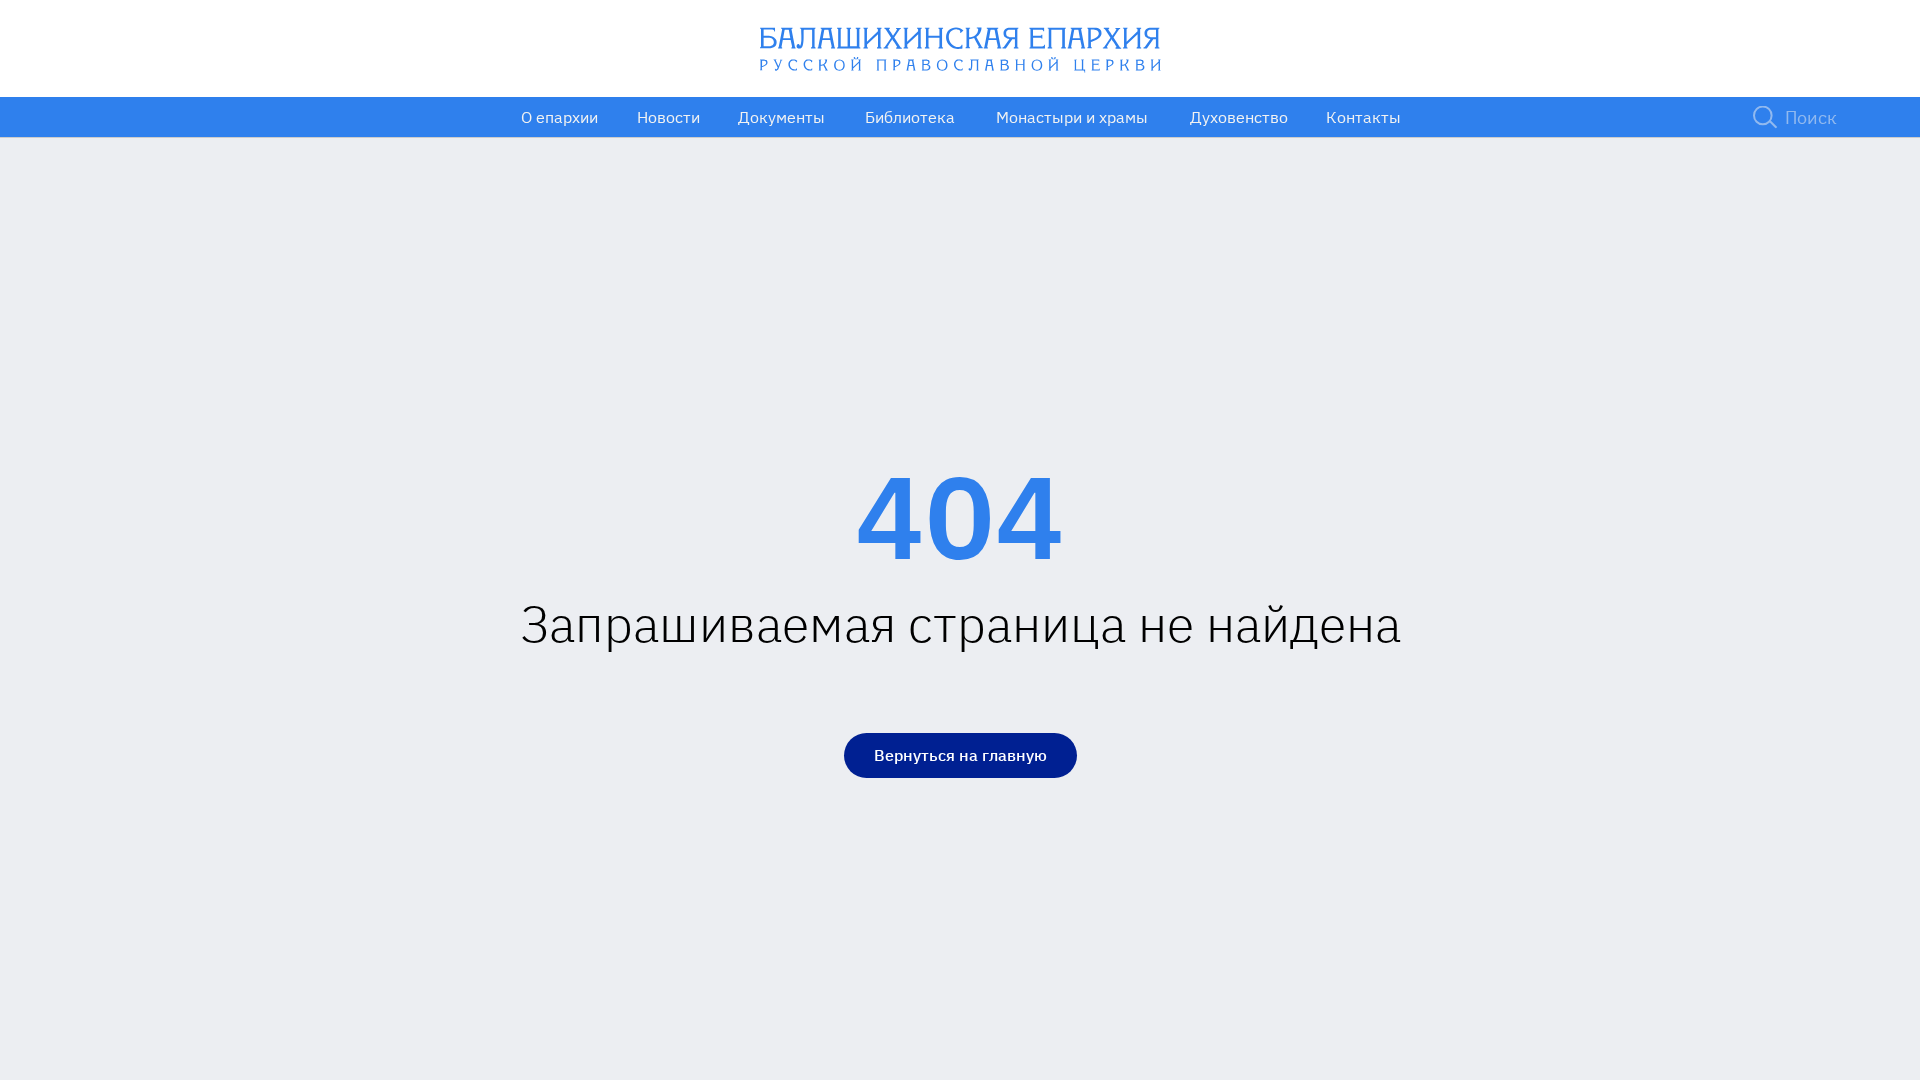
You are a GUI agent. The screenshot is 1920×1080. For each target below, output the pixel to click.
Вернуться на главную (960, 755)
